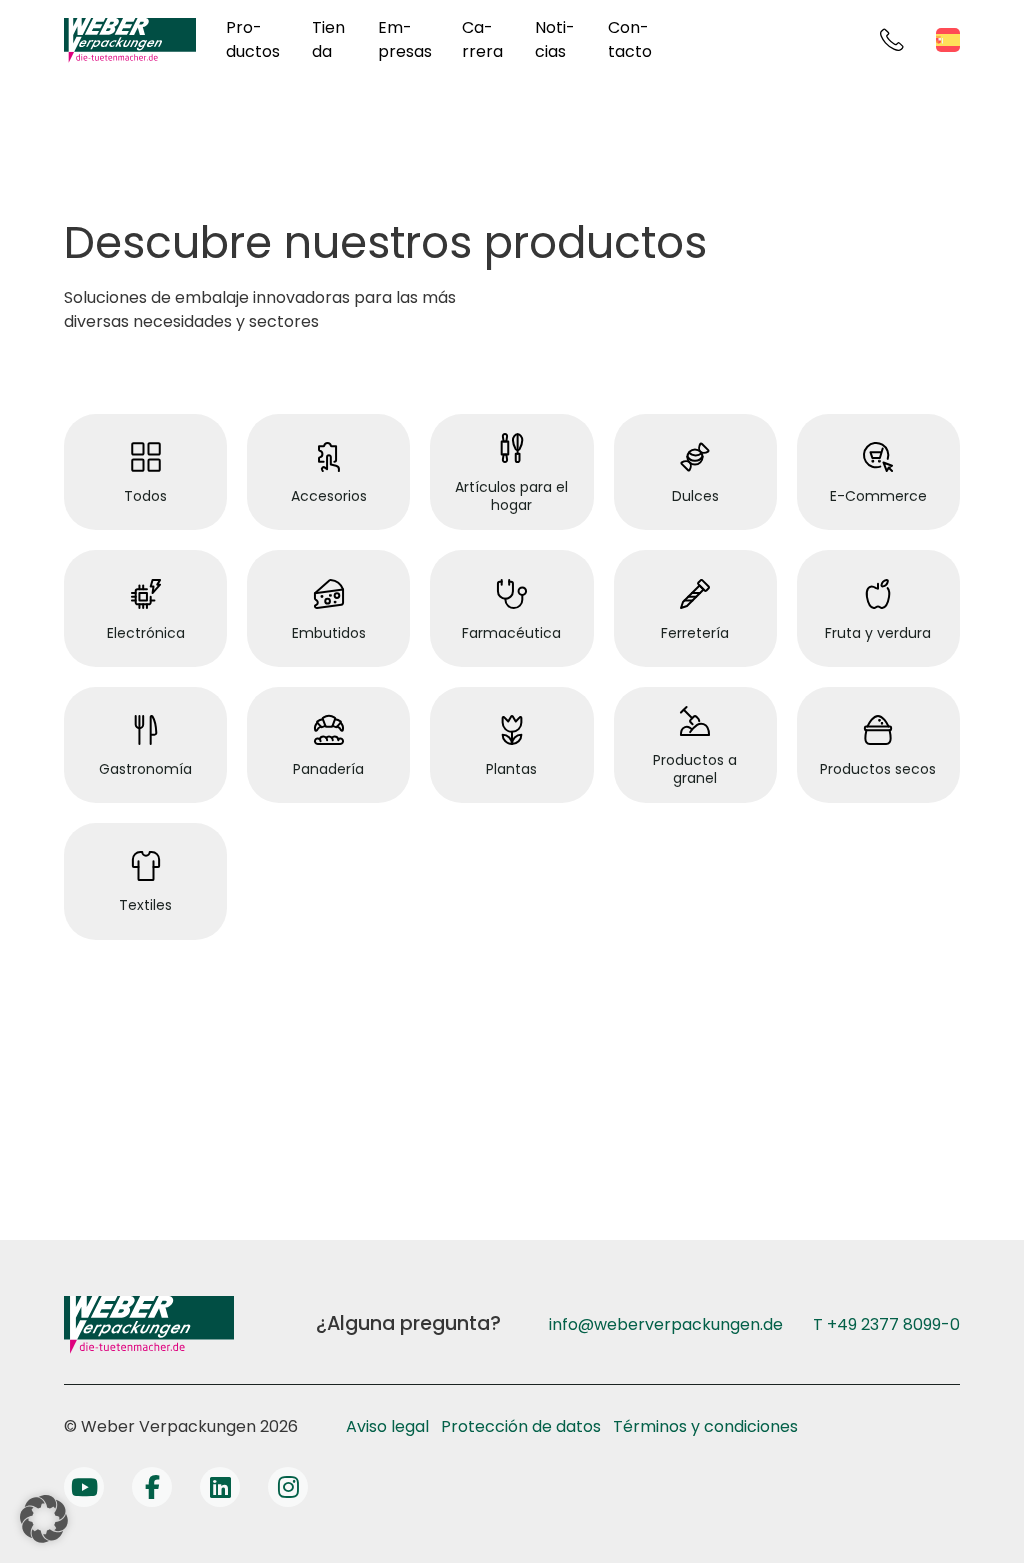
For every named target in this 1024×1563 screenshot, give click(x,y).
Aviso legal (387, 1426)
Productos (253, 39)
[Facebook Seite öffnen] (152, 1487)
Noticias (555, 39)
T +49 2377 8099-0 (886, 1324)
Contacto (630, 39)
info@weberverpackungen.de (666, 1324)
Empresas (405, 39)
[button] (44, 1519)
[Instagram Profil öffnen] (288, 1487)
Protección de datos (521, 1426)
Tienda (328, 39)
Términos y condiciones (705, 1426)
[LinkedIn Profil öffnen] (220, 1487)
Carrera (482, 39)
